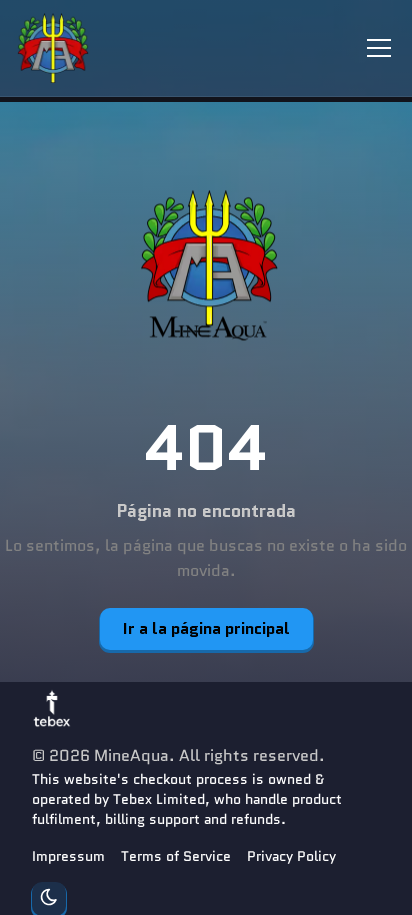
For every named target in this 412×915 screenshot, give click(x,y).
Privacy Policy (291, 856)
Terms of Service (176, 856)
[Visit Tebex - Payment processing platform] (52, 708)
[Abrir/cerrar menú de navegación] (379, 48)
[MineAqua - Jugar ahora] (206, 267)
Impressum (68, 856)
